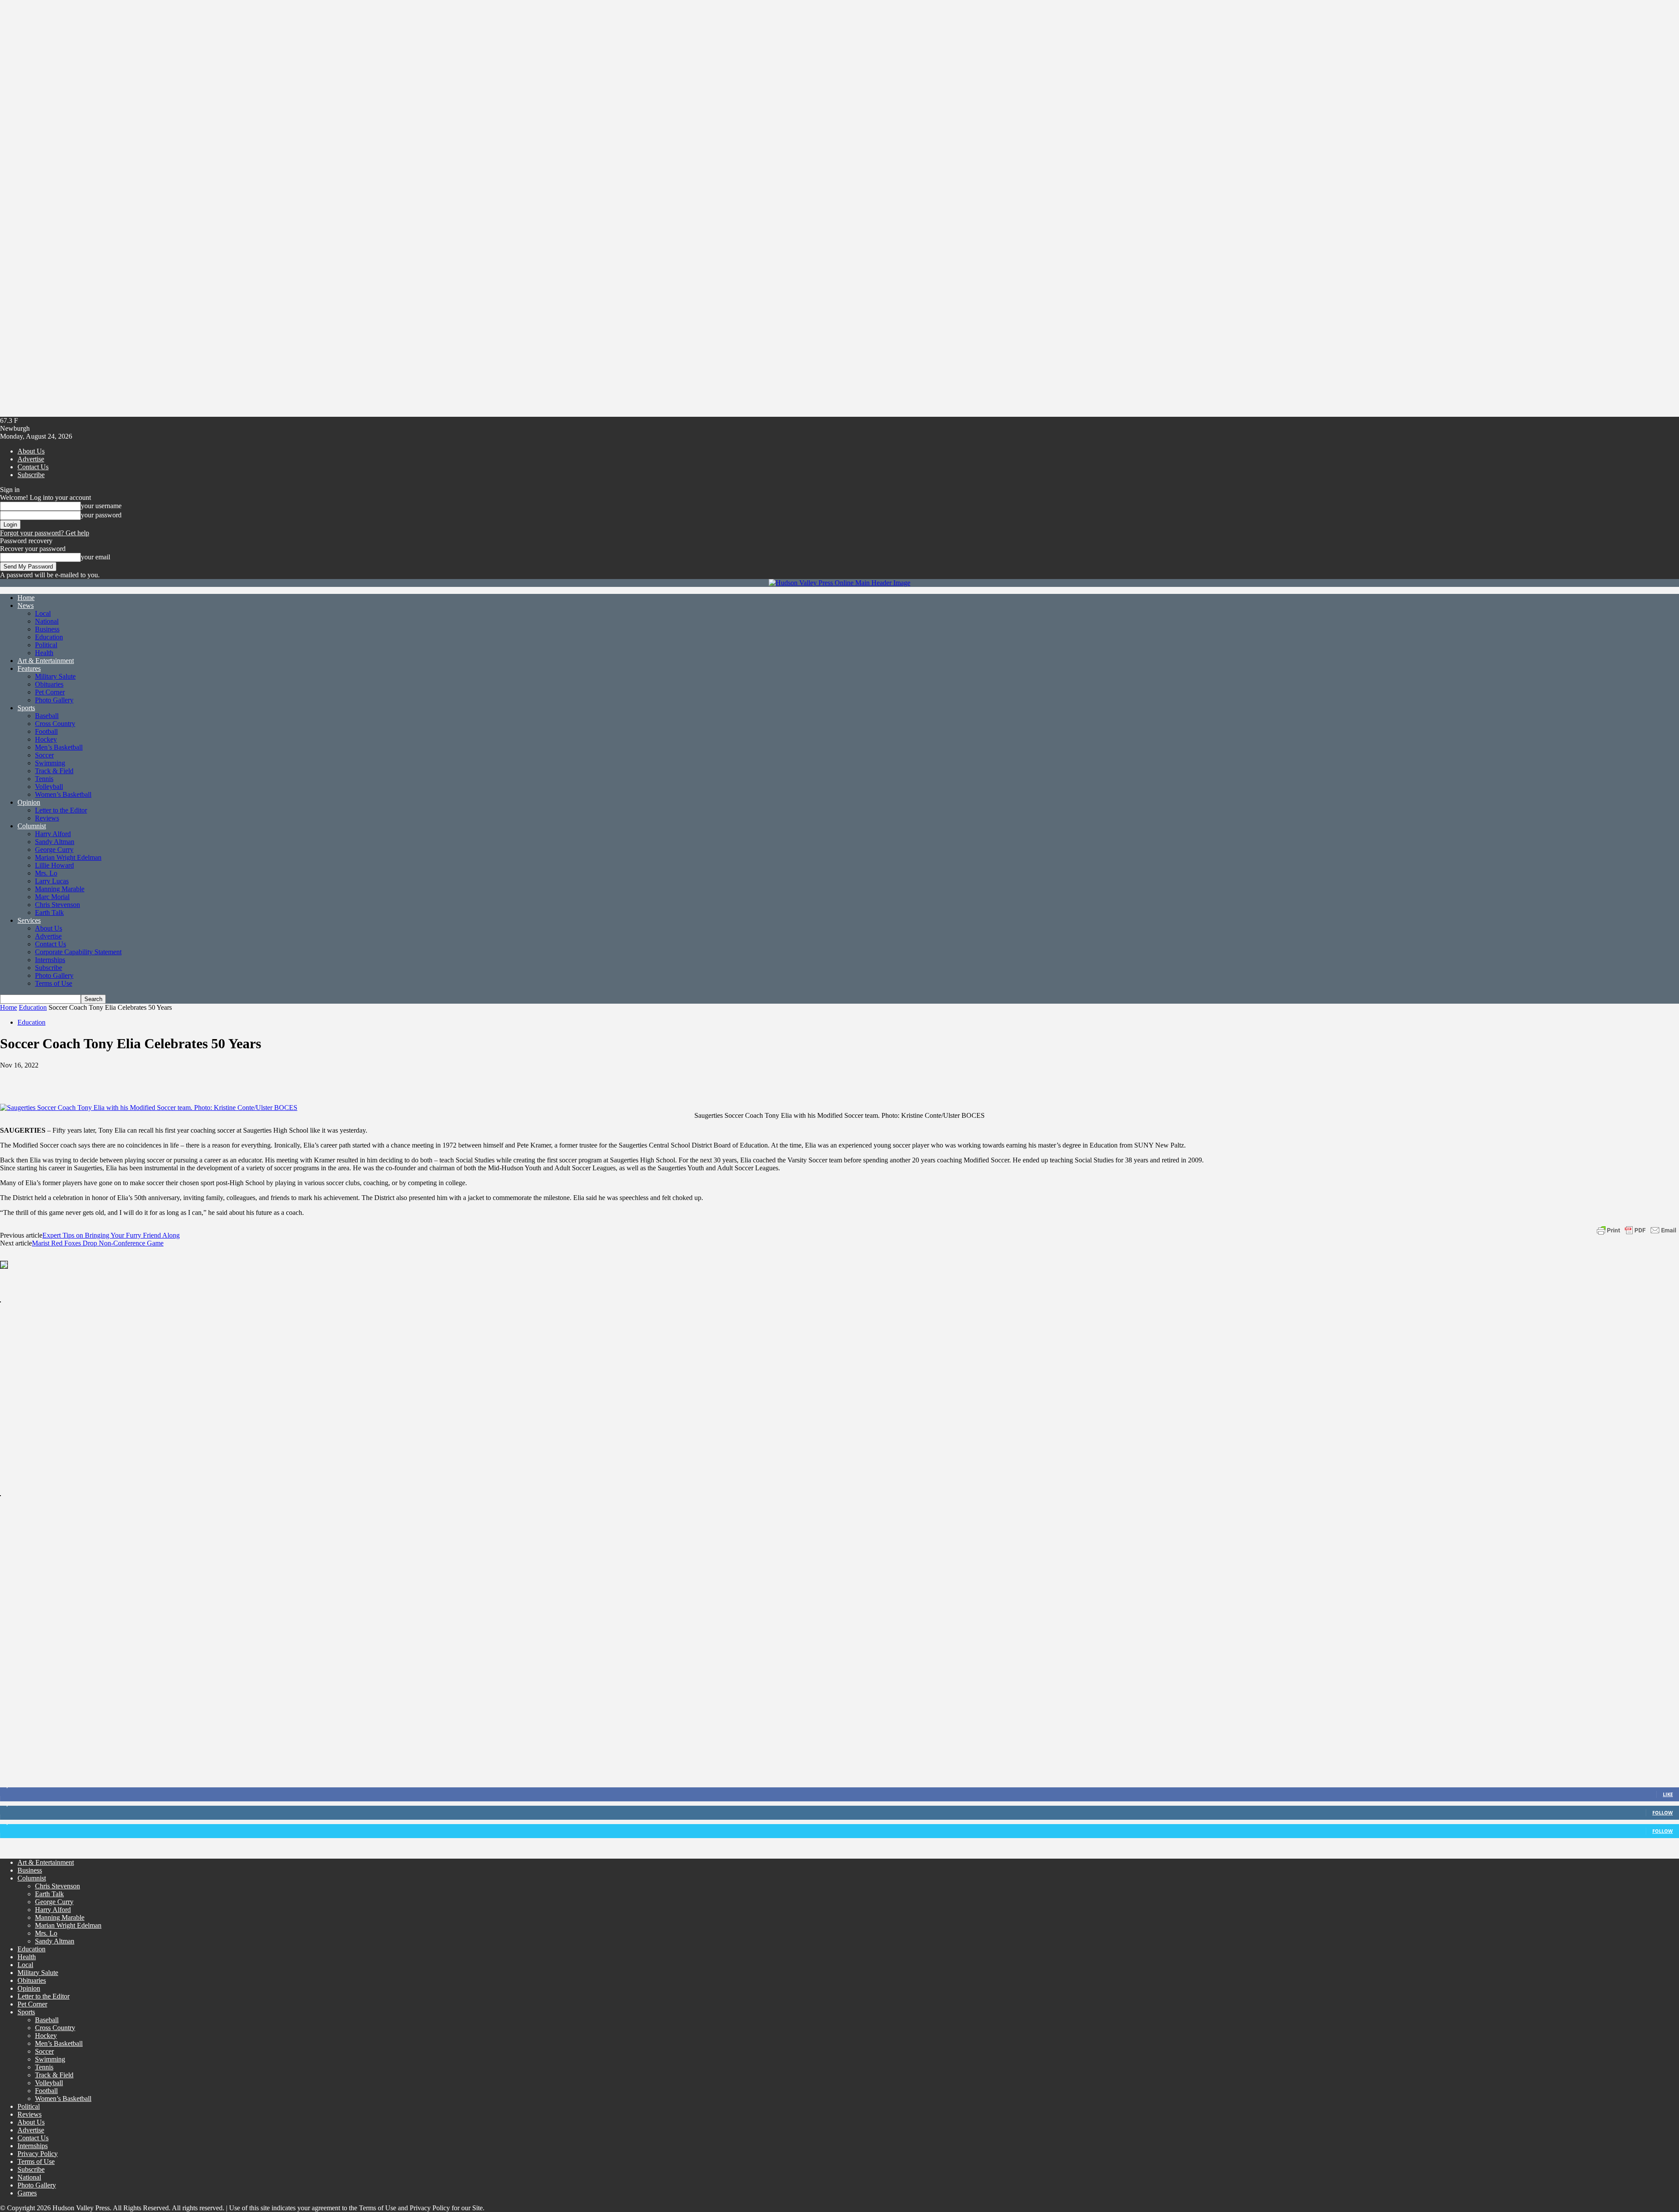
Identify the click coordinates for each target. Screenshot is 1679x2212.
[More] (265, 1078)
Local (43, 613)
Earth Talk (49, 912)
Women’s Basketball (63, 794)
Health (44, 653)
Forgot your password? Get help (45, 533)
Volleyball (49, 787)
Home (26, 598)
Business (47, 629)
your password (101, 515)
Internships (50, 960)
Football (46, 731)
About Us (31, 451)
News (26, 605)
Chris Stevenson (57, 905)
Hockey (46, 739)
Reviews (47, 818)
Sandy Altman (55, 842)
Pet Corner (50, 692)
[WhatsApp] (109, 1078)
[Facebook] (14, 1078)
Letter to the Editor (61, 810)
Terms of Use (54, 983)
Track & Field (54, 771)
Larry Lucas (52, 881)
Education (49, 637)
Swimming (50, 763)
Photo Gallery (54, 700)
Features (29, 668)
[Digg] (233, 1078)
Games (27, 2193)
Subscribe (31, 475)
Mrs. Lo (46, 873)
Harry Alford (53, 834)
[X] (46, 1078)
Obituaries (49, 684)
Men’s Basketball (59, 747)
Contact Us (33, 467)
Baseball (47, 716)
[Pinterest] (77, 1078)
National (47, 621)
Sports (26, 708)
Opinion (29, 802)
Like (1668, 1794)
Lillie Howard (54, 865)
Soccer (44, 755)
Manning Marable (60, 889)
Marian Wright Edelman (68, 857)
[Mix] (203, 1078)
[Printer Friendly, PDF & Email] (1637, 1230)
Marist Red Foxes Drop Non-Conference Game (98, 1243)
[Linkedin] (140, 1078)
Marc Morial (52, 897)
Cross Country (55, 724)
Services (29, 920)
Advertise (31, 459)
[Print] (172, 1078)
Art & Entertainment (46, 661)
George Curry (54, 850)
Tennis (44, 779)
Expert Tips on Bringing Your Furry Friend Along (111, 1235)
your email (96, 557)
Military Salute (55, 676)
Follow (1663, 1813)
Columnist (32, 826)
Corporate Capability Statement (78, 952)
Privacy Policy (38, 2154)
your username (101, 506)
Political (46, 645)
